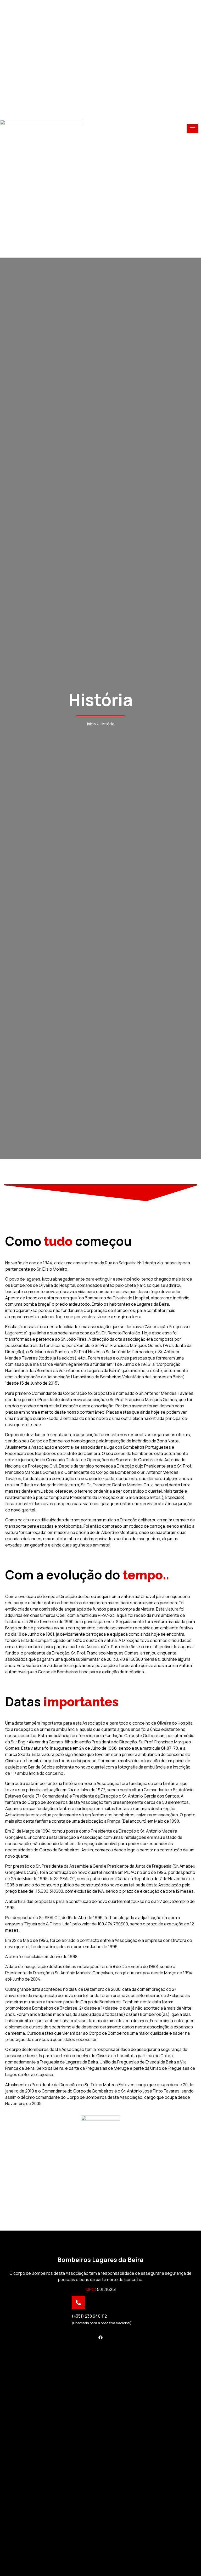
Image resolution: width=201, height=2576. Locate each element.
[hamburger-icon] (192, 129)
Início (91, 724)
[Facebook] (100, 2338)
